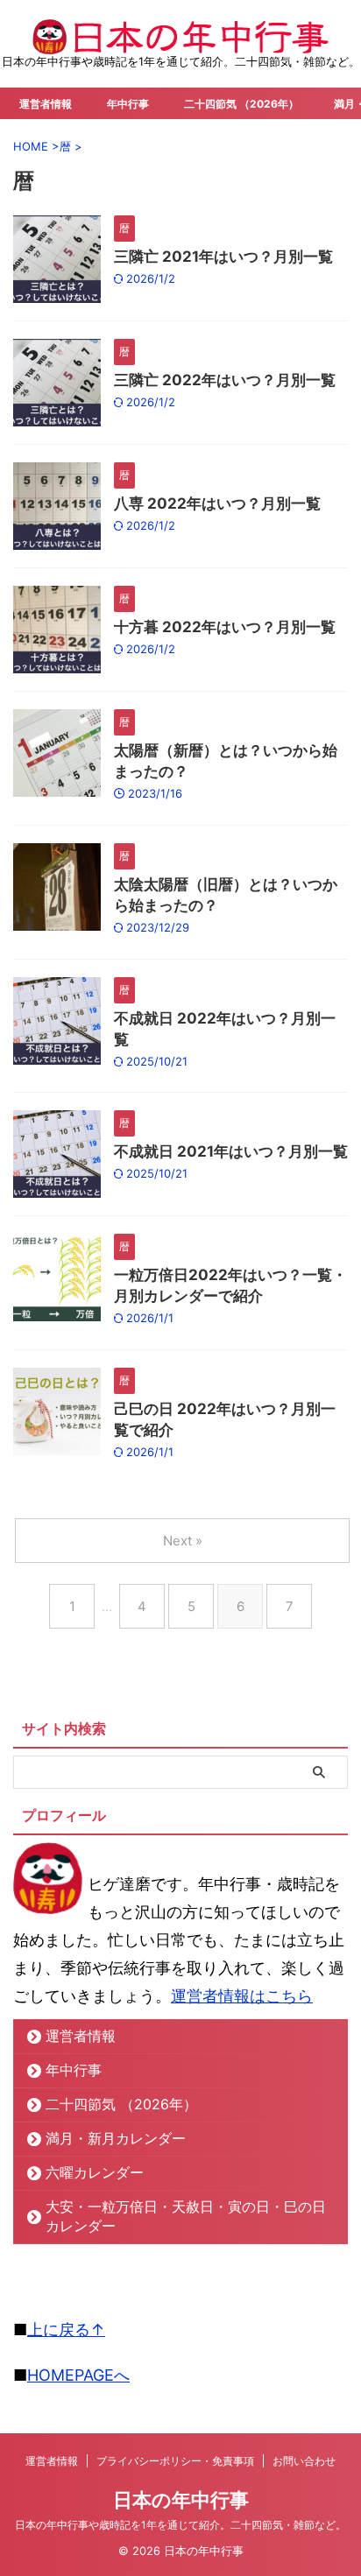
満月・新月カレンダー (116, 2138)
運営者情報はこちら (242, 1996)
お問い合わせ (304, 2461)
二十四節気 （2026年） (241, 104)
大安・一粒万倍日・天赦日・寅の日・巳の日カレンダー (186, 2216)
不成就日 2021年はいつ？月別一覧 (231, 1151)
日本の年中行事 (181, 2500)
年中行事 (128, 104)
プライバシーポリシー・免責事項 (175, 2461)
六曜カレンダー (95, 2172)
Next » (183, 1541)
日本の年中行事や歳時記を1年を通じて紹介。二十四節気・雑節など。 (180, 2525)
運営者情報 (46, 104)
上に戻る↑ (66, 2330)
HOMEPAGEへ (78, 2375)
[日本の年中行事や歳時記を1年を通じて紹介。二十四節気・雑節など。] (180, 40)
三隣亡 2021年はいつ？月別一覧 (223, 257)
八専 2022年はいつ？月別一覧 (217, 503)
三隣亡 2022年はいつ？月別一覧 (225, 380)
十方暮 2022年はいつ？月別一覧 (225, 627)
